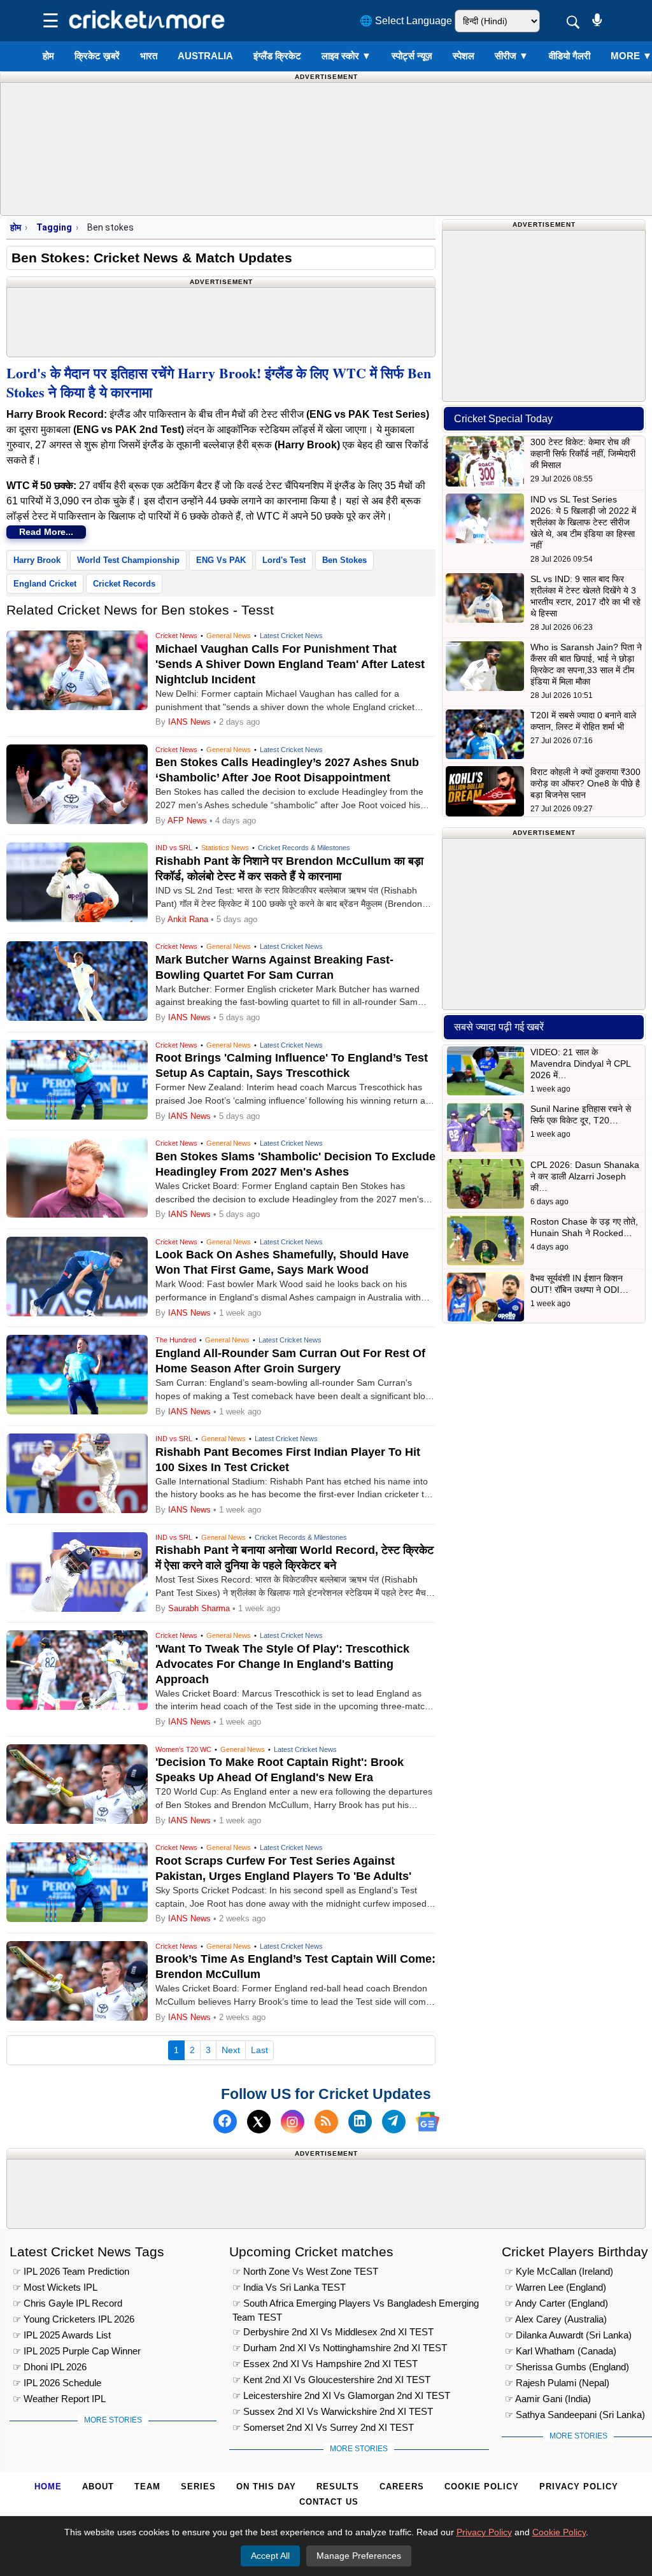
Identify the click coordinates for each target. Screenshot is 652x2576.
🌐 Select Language (406, 21)
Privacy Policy (579, 2487)
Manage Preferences (359, 2556)
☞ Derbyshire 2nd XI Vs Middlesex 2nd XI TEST (333, 2332)
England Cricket (45, 584)
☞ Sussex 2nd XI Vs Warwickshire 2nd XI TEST (333, 2411)
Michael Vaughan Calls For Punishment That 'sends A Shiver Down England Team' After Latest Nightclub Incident (290, 664)
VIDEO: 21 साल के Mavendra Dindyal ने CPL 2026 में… (580, 1064)
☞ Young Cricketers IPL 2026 (74, 2319)
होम (48, 56)
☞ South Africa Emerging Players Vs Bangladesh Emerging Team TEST (356, 2305)
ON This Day (266, 2487)
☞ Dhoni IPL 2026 (50, 2367)
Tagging (54, 227)
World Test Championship (128, 560)
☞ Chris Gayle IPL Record (67, 2303)
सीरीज (512, 56)
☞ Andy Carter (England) (556, 2303)
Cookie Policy (482, 2487)
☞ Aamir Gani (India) (548, 2399)
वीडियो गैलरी (570, 56)
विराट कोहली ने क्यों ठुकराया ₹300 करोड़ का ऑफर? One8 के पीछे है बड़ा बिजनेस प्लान (585, 783)
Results (338, 2487)
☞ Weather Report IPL (59, 2399)
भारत (149, 56)
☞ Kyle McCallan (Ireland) (559, 2271)
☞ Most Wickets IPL (55, 2287)
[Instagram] (293, 2122)
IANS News (191, 722)
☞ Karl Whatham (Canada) (561, 2351)
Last (259, 2050)
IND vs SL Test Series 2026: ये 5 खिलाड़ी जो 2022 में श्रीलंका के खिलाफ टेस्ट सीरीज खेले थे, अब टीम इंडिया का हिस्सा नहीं (583, 522)
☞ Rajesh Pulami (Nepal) (557, 2383)
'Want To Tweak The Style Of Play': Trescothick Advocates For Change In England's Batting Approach (282, 1664)
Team (147, 2487)
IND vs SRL (174, 848)
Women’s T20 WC (183, 1749)
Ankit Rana (188, 919)
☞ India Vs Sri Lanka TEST (289, 2287)
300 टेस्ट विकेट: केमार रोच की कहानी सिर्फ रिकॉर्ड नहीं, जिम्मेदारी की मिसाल (583, 453)
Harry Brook (37, 560)
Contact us (329, 2502)
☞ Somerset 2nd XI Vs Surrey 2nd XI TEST (323, 2427)
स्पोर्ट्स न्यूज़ (412, 56)
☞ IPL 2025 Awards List (62, 2335)
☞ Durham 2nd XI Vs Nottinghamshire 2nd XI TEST (340, 2348)
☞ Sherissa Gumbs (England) (567, 2367)
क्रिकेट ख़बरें (97, 56)
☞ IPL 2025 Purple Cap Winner (77, 2351)
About (98, 2487)
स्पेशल (464, 56)
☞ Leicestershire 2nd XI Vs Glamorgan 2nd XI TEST (341, 2395)
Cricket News (176, 636)
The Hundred (176, 1340)
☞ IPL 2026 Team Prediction (71, 2271)
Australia (205, 56)
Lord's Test (284, 560)
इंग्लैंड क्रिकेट (277, 56)
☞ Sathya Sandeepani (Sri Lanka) (575, 2415)
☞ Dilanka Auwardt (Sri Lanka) (568, 2335)
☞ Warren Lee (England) (556, 2287)
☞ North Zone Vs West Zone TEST (305, 2271)
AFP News (187, 821)
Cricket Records (124, 584)
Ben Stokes (344, 560)
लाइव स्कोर (346, 56)
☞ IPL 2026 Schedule (57, 2383)
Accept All (270, 2556)
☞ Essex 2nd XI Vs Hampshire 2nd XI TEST (325, 2364)
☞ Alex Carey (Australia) (556, 2319)
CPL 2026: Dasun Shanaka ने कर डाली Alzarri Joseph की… (585, 1176)
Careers (402, 2487)
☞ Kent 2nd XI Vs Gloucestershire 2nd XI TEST (331, 2380)
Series (198, 2487)
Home (48, 2487)
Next (231, 2050)
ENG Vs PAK (221, 560)
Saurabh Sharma (199, 1608)
